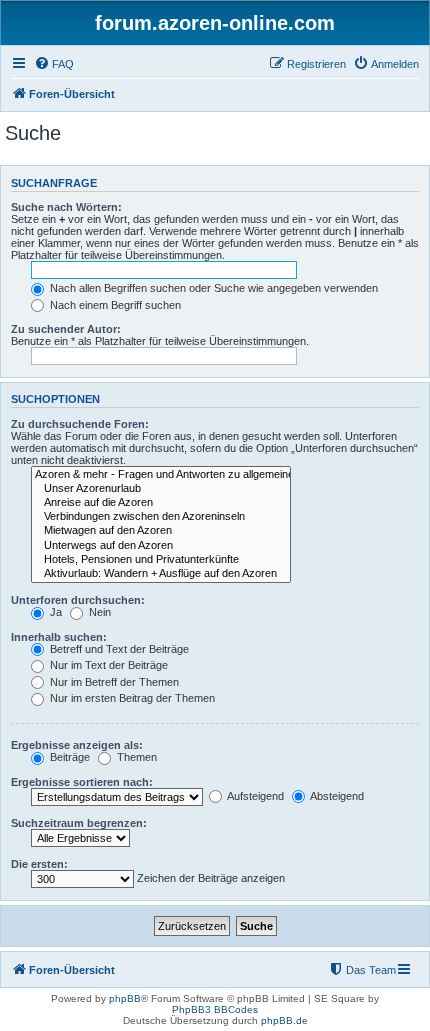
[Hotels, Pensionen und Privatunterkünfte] (161, 560)
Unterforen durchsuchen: (78, 600)
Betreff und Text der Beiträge (118, 649)
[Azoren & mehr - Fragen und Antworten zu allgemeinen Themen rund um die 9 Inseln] (161, 475)
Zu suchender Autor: (66, 329)
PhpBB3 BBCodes (215, 1009)
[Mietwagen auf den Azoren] (161, 531)
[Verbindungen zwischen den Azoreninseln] (161, 517)
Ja (54, 612)
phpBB (125, 998)
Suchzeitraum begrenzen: (79, 823)
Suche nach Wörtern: (66, 207)
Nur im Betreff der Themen (113, 682)
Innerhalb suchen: (59, 637)
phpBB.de (284, 1020)
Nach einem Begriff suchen (114, 305)
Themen (135, 757)
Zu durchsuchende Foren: (80, 424)
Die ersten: (39, 864)
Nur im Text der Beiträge (107, 665)
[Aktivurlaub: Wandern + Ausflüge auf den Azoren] (161, 574)
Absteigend (336, 796)
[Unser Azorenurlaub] (161, 489)
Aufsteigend (254, 796)
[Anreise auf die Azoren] (161, 503)
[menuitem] (54, 64)
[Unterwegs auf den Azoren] (161, 546)
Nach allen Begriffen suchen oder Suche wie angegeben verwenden (212, 288)
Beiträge (68, 757)
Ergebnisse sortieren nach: (82, 782)
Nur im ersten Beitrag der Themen (131, 698)
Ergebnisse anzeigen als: (77, 745)
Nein (98, 612)
